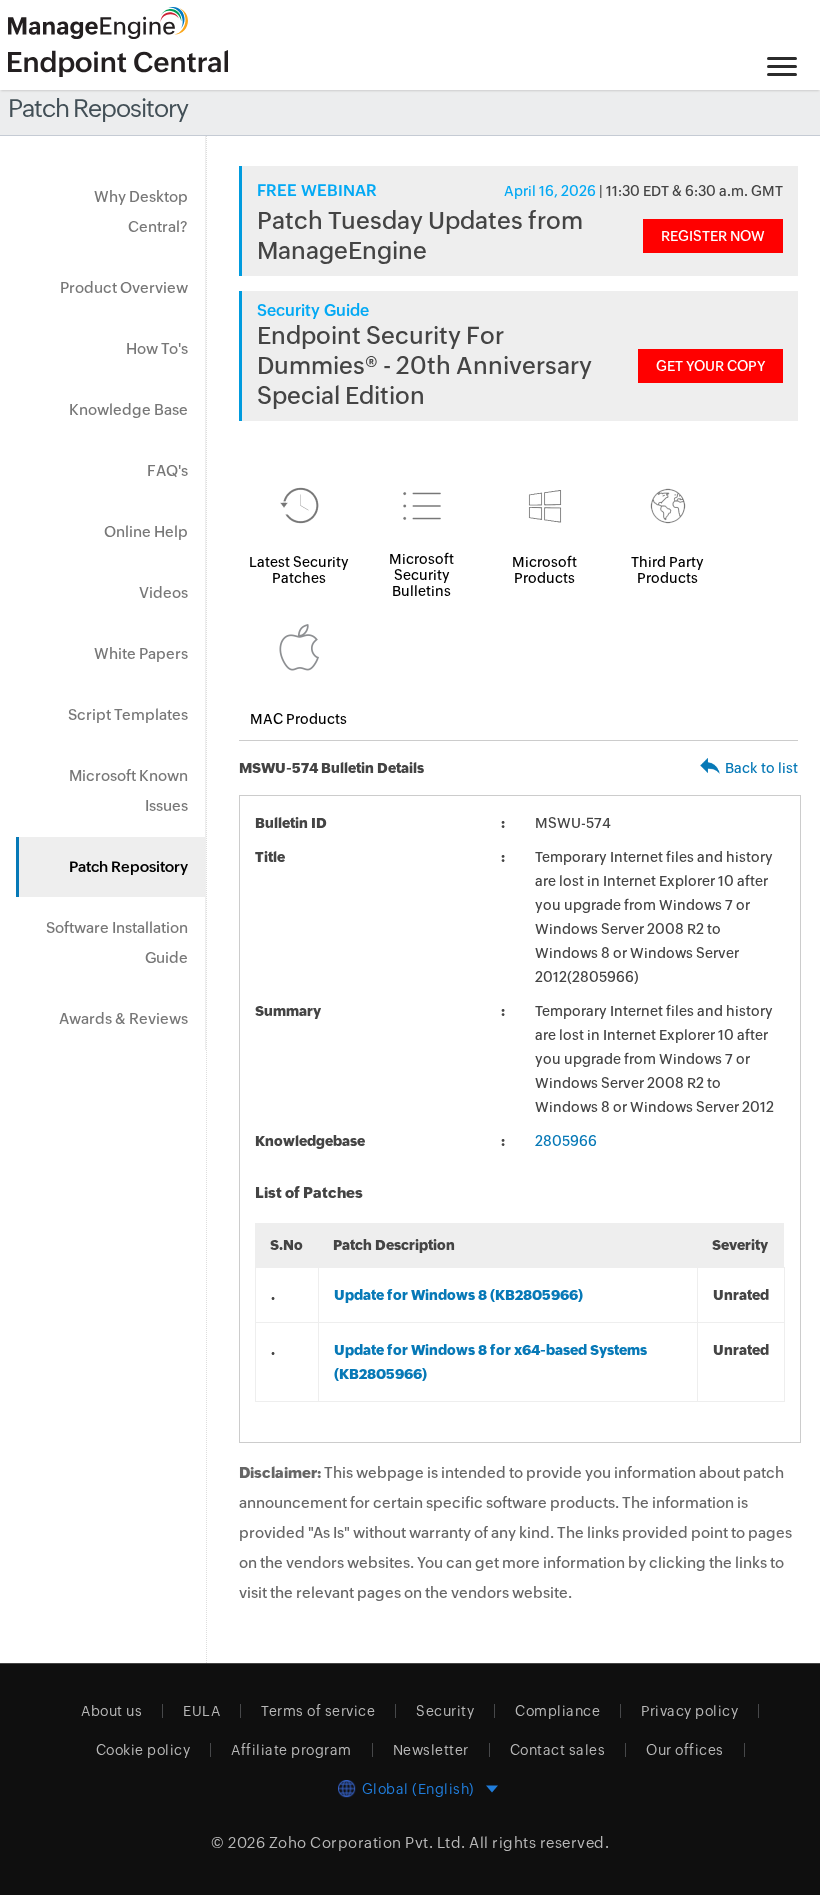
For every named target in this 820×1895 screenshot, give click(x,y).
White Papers (141, 653)
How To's (157, 348)
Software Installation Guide (117, 942)
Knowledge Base (128, 409)
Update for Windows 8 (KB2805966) (458, 1295)
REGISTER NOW (713, 236)
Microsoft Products (544, 570)
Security (445, 1711)
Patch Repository (128, 866)
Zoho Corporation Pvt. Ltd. (367, 1842)
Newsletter (431, 1750)
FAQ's (167, 470)
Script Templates (128, 714)
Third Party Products (667, 570)
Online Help (146, 531)
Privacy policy (689, 1711)
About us (111, 1711)
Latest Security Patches (299, 570)
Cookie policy (143, 1750)
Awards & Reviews (123, 1018)
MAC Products (298, 719)
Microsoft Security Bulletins (421, 575)
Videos (163, 592)
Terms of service (318, 1711)
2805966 (566, 1141)
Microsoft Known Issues (128, 790)
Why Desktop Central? (141, 211)
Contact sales (558, 1750)
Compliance (557, 1711)
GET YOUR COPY (710, 366)
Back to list (761, 768)
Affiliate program (291, 1750)
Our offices (685, 1750)
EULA (201, 1711)
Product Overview (124, 287)
